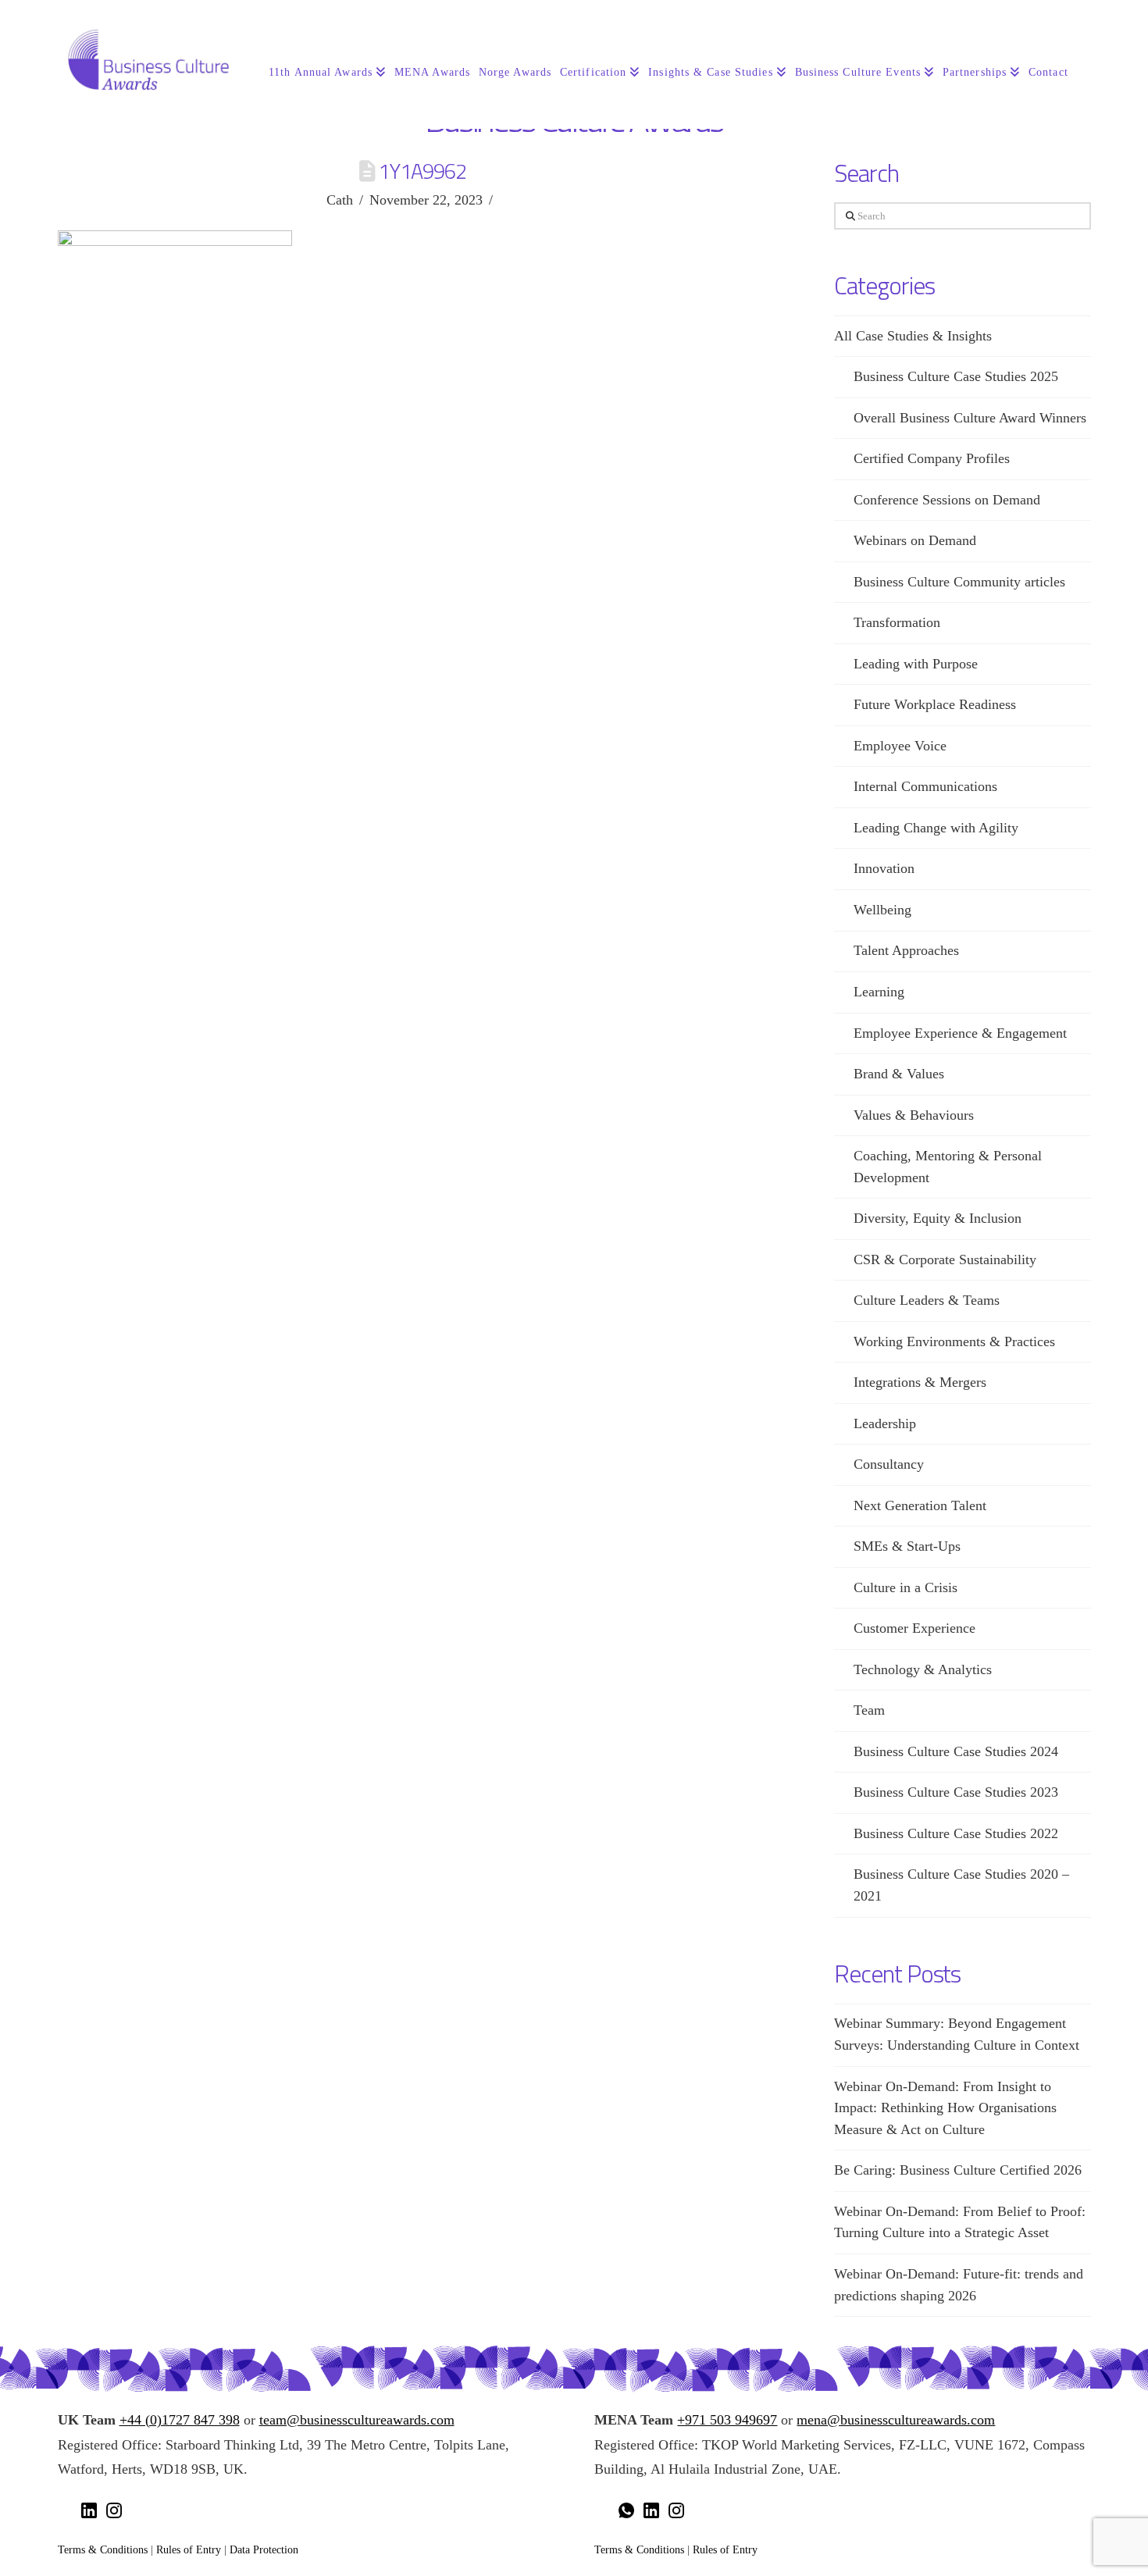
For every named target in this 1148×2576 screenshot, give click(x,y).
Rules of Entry (189, 2549)
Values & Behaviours (914, 1115)
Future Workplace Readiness (935, 704)
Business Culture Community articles (959, 582)
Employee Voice (900, 746)
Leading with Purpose (916, 664)
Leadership (885, 1423)
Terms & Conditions (103, 2549)
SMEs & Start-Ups (907, 1546)
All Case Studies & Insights (913, 336)
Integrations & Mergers (920, 1382)
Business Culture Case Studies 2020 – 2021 (961, 1885)
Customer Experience (914, 1628)
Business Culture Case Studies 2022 (956, 1833)
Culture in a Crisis (906, 1587)
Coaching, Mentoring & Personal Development (948, 1167)
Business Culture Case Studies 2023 (956, 1792)
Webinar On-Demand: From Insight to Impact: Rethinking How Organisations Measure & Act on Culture (945, 2108)
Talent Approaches (906, 950)
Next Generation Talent (920, 1505)
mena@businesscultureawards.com (896, 2420)
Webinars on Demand (915, 540)
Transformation (897, 622)
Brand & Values (899, 1074)
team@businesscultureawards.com (357, 2420)
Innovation (884, 868)
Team (869, 1710)
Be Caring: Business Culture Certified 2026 (958, 2170)
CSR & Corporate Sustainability (945, 1259)
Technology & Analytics (923, 1669)
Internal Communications (925, 786)
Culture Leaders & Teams (927, 1300)
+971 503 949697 (727, 2420)
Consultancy (889, 1464)
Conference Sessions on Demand (947, 500)
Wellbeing (882, 910)
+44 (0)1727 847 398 (180, 2420)
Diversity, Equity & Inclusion (938, 1218)
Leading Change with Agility (936, 828)
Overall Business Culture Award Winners (970, 418)
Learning (879, 992)
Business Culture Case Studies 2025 (956, 376)
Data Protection (264, 2549)
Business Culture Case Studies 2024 (956, 1751)
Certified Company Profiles (932, 458)
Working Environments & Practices (954, 1341)
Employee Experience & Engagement (960, 1033)
